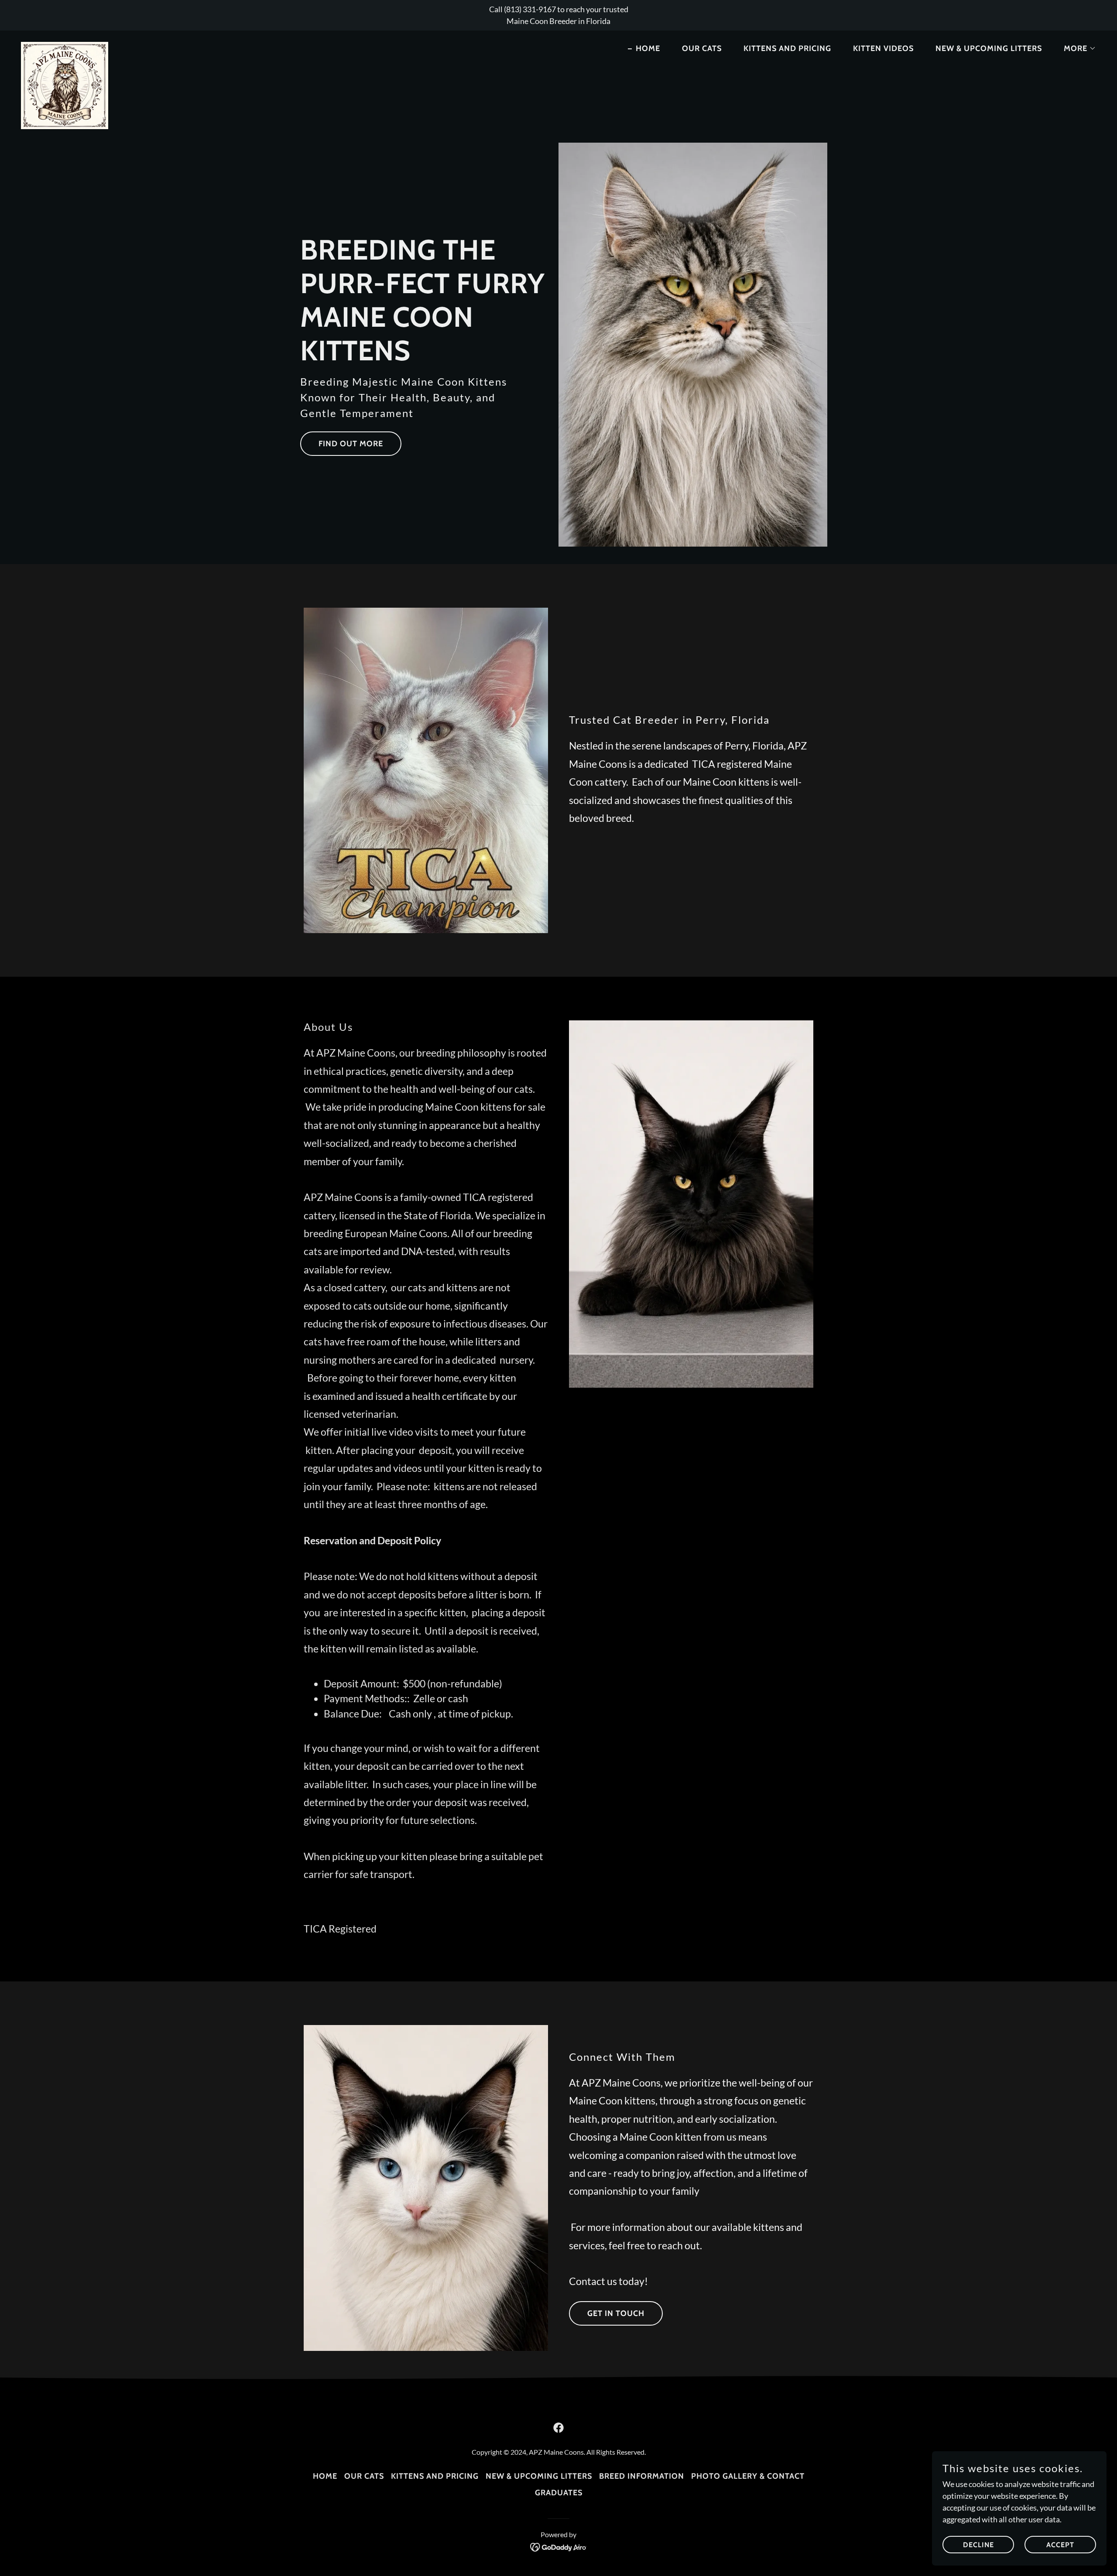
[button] (1076, 48)
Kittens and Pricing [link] (787, 48)
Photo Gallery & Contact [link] (748, 2476)
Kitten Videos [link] (883, 48)
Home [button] (325, 2476)
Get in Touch (616, 2313)
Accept (1060, 2545)
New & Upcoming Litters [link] (989, 48)
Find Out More (351, 444)
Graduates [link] (559, 2493)
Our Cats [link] (702, 48)
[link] (65, 46)
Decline (978, 2545)
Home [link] (648, 48)
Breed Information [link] (642, 2476)
